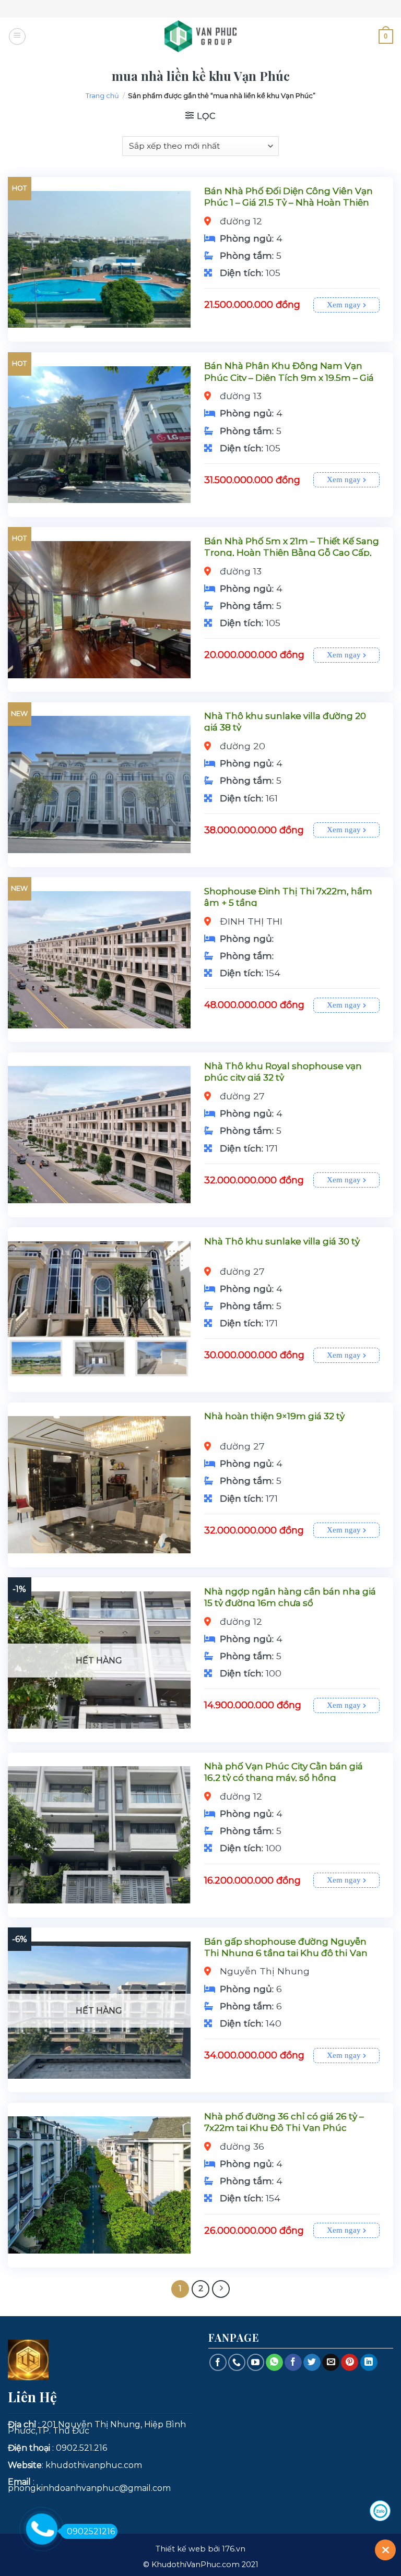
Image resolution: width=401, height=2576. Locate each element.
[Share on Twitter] (312, 2363)
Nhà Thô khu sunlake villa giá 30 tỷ (282, 1241)
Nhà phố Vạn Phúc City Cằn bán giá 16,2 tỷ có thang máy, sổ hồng (284, 1772)
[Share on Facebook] (293, 2363)
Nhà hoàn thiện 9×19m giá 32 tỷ (274, 1416)
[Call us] (237, 2362)
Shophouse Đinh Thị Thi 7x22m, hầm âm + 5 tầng (288, 897)
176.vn (234, 2549)
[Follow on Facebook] (218, 2362)
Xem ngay (345, 305)
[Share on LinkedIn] (369, 2363)
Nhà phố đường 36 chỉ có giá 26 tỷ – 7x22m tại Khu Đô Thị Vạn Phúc (284, 2122)
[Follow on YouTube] (256, 2362)
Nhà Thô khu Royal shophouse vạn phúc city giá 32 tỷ (283, 1072)
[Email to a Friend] (331, 2363)
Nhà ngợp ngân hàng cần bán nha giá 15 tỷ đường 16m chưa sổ (290, 1597)
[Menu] (17, 37)
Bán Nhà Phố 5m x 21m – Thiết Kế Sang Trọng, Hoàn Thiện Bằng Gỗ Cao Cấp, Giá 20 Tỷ (292, 553)
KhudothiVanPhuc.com (196, 2565)
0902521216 (91, 2531)
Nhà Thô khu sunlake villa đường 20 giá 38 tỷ (285, 722)
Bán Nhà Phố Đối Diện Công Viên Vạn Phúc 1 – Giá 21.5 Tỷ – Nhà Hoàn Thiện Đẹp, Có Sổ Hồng (288, 202)
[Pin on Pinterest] (350, 2363)
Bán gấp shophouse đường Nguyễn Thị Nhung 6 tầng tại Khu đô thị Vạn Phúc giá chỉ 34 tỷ (286, 1953)
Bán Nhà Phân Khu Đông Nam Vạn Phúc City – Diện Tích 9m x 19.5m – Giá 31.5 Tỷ (289, 377)
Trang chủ (102, 95)
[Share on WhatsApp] (274, 2363)
